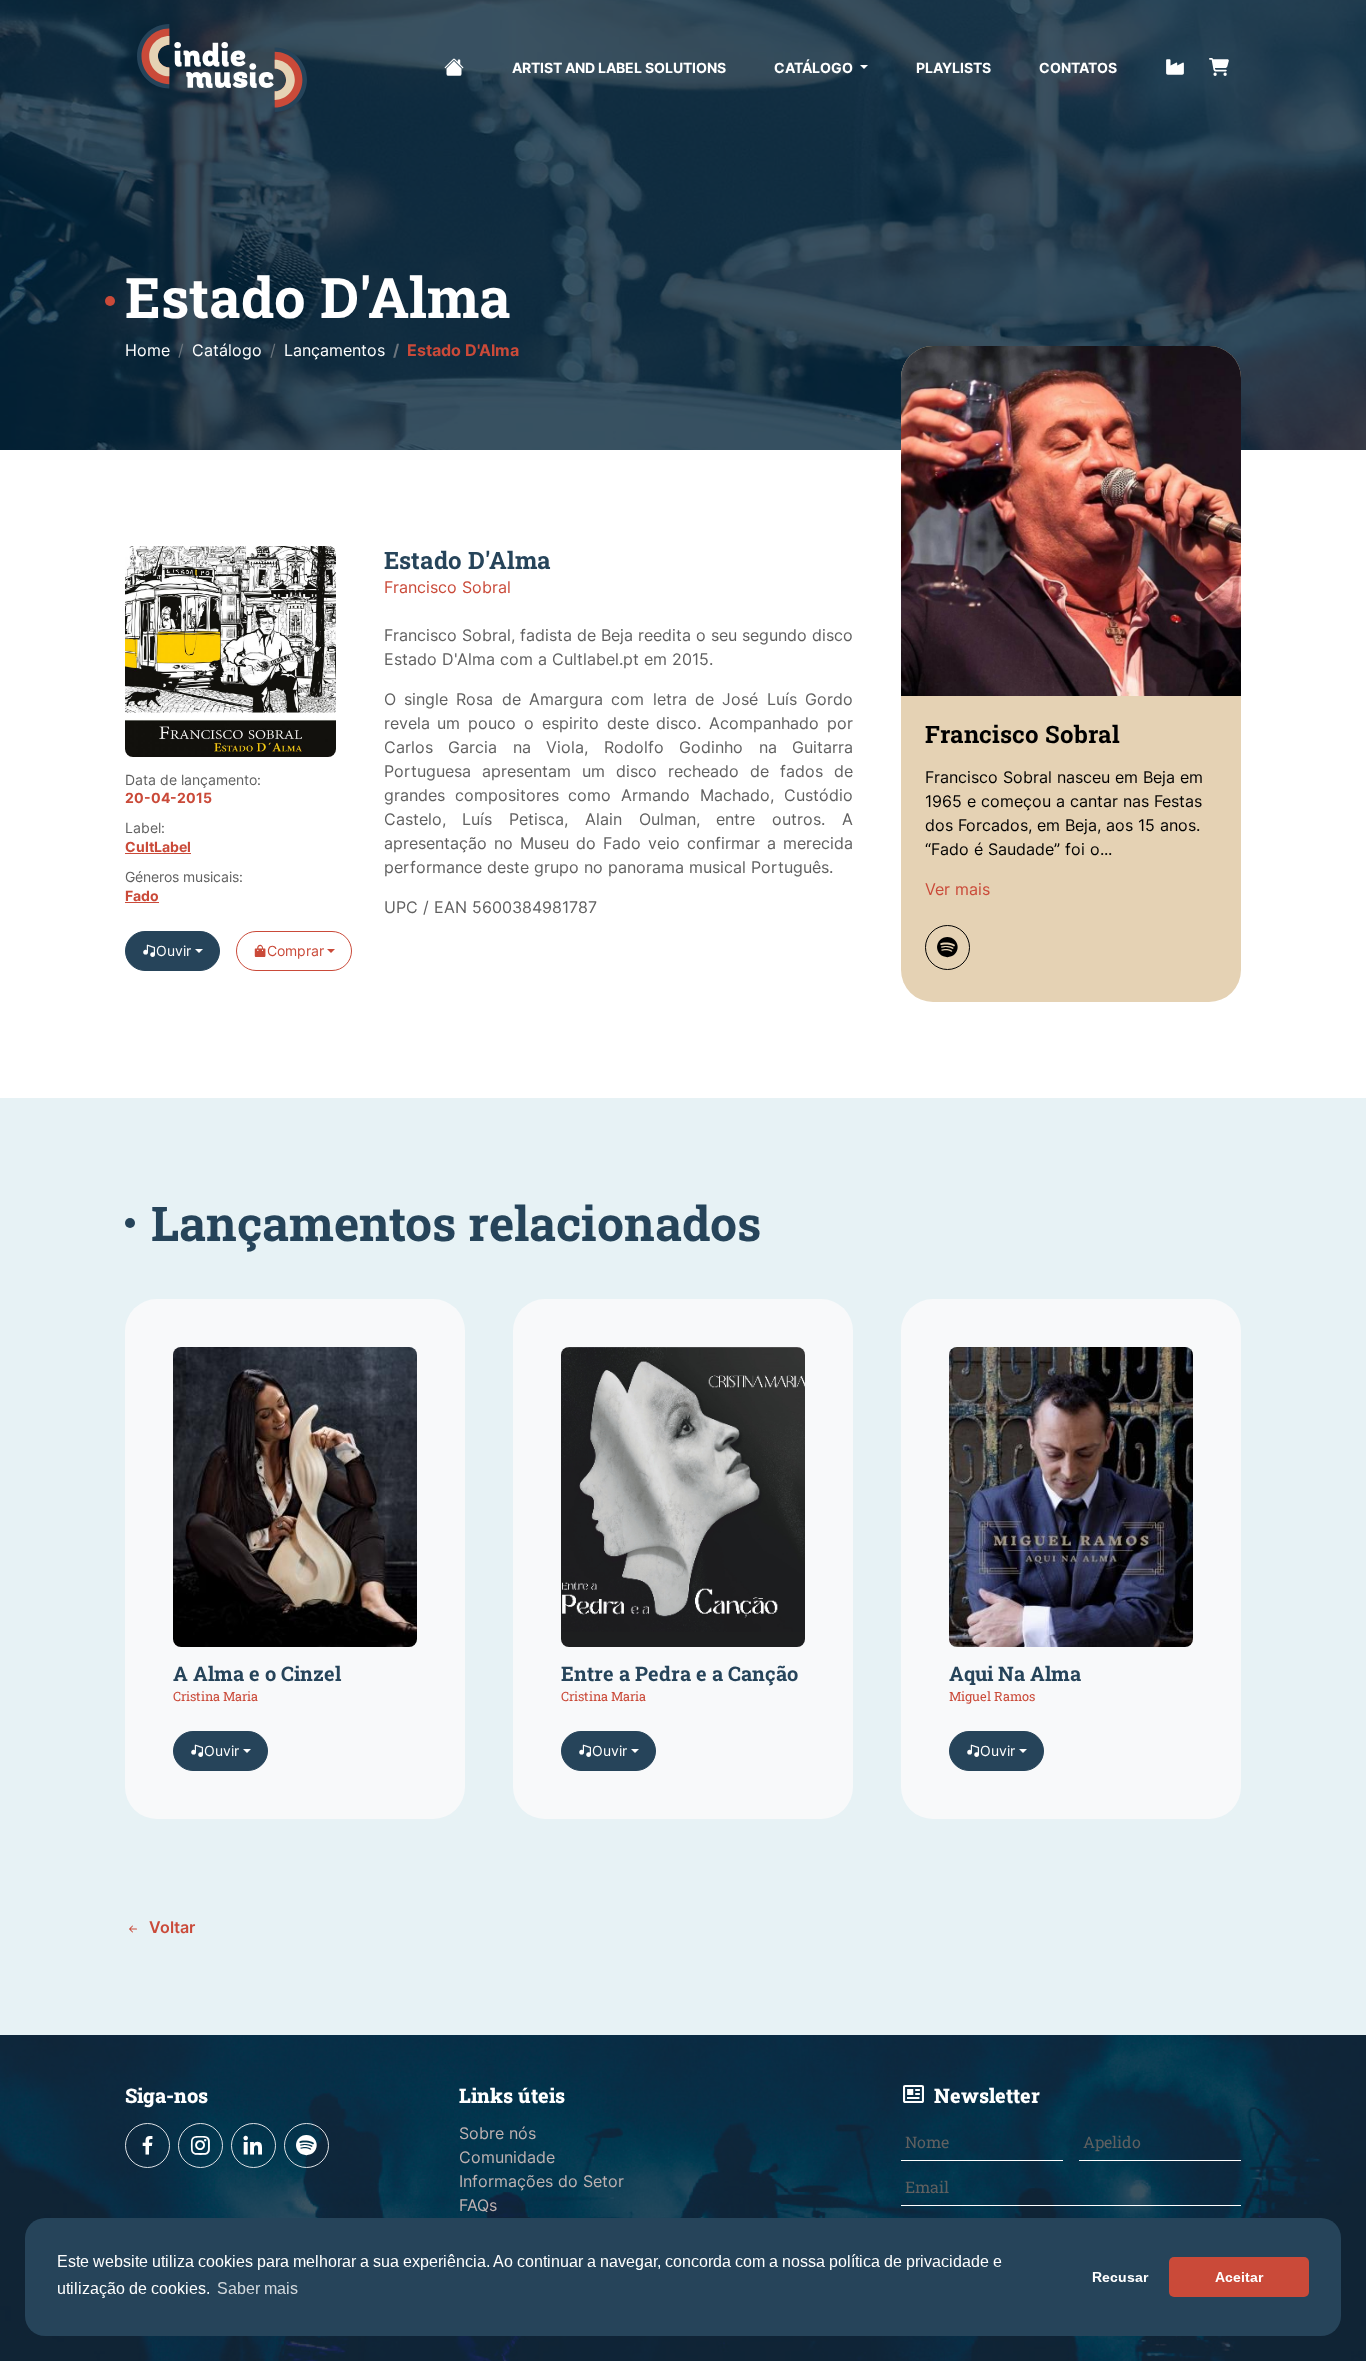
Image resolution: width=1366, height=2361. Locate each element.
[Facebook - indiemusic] (147, 2145)
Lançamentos (334, 350)
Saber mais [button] (257, 2288)
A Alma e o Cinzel (257, 1673)
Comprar (295, 950)
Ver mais (957, 889)
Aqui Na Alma (1015, 1673)
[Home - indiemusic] (222, 68)
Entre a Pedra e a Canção (679, 1673)
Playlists (953, 67)
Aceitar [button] (1239, 2277)
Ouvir (173, 950)
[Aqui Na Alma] (1071, 1504)
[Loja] (1219, 65)
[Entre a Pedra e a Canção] (683, 1504)
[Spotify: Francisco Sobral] (947, 947)
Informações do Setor (541, 2181)
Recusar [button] (1120, 2277)
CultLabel (158, 847)
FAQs (478, 2205)
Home (147, 350)
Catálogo (815, 67)
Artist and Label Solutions (619, 67)
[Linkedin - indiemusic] (253, 2145)
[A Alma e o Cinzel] (295, 1504)
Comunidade (507, 2157)
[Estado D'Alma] (230, 659)
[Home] (454, 65)
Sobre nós (497, 2133)
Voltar (170, 1927)
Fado (142, 896)
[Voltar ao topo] (1300, 2278)
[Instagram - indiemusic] (200, 2145)
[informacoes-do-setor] (1175, 65)
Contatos (1078, 67)
